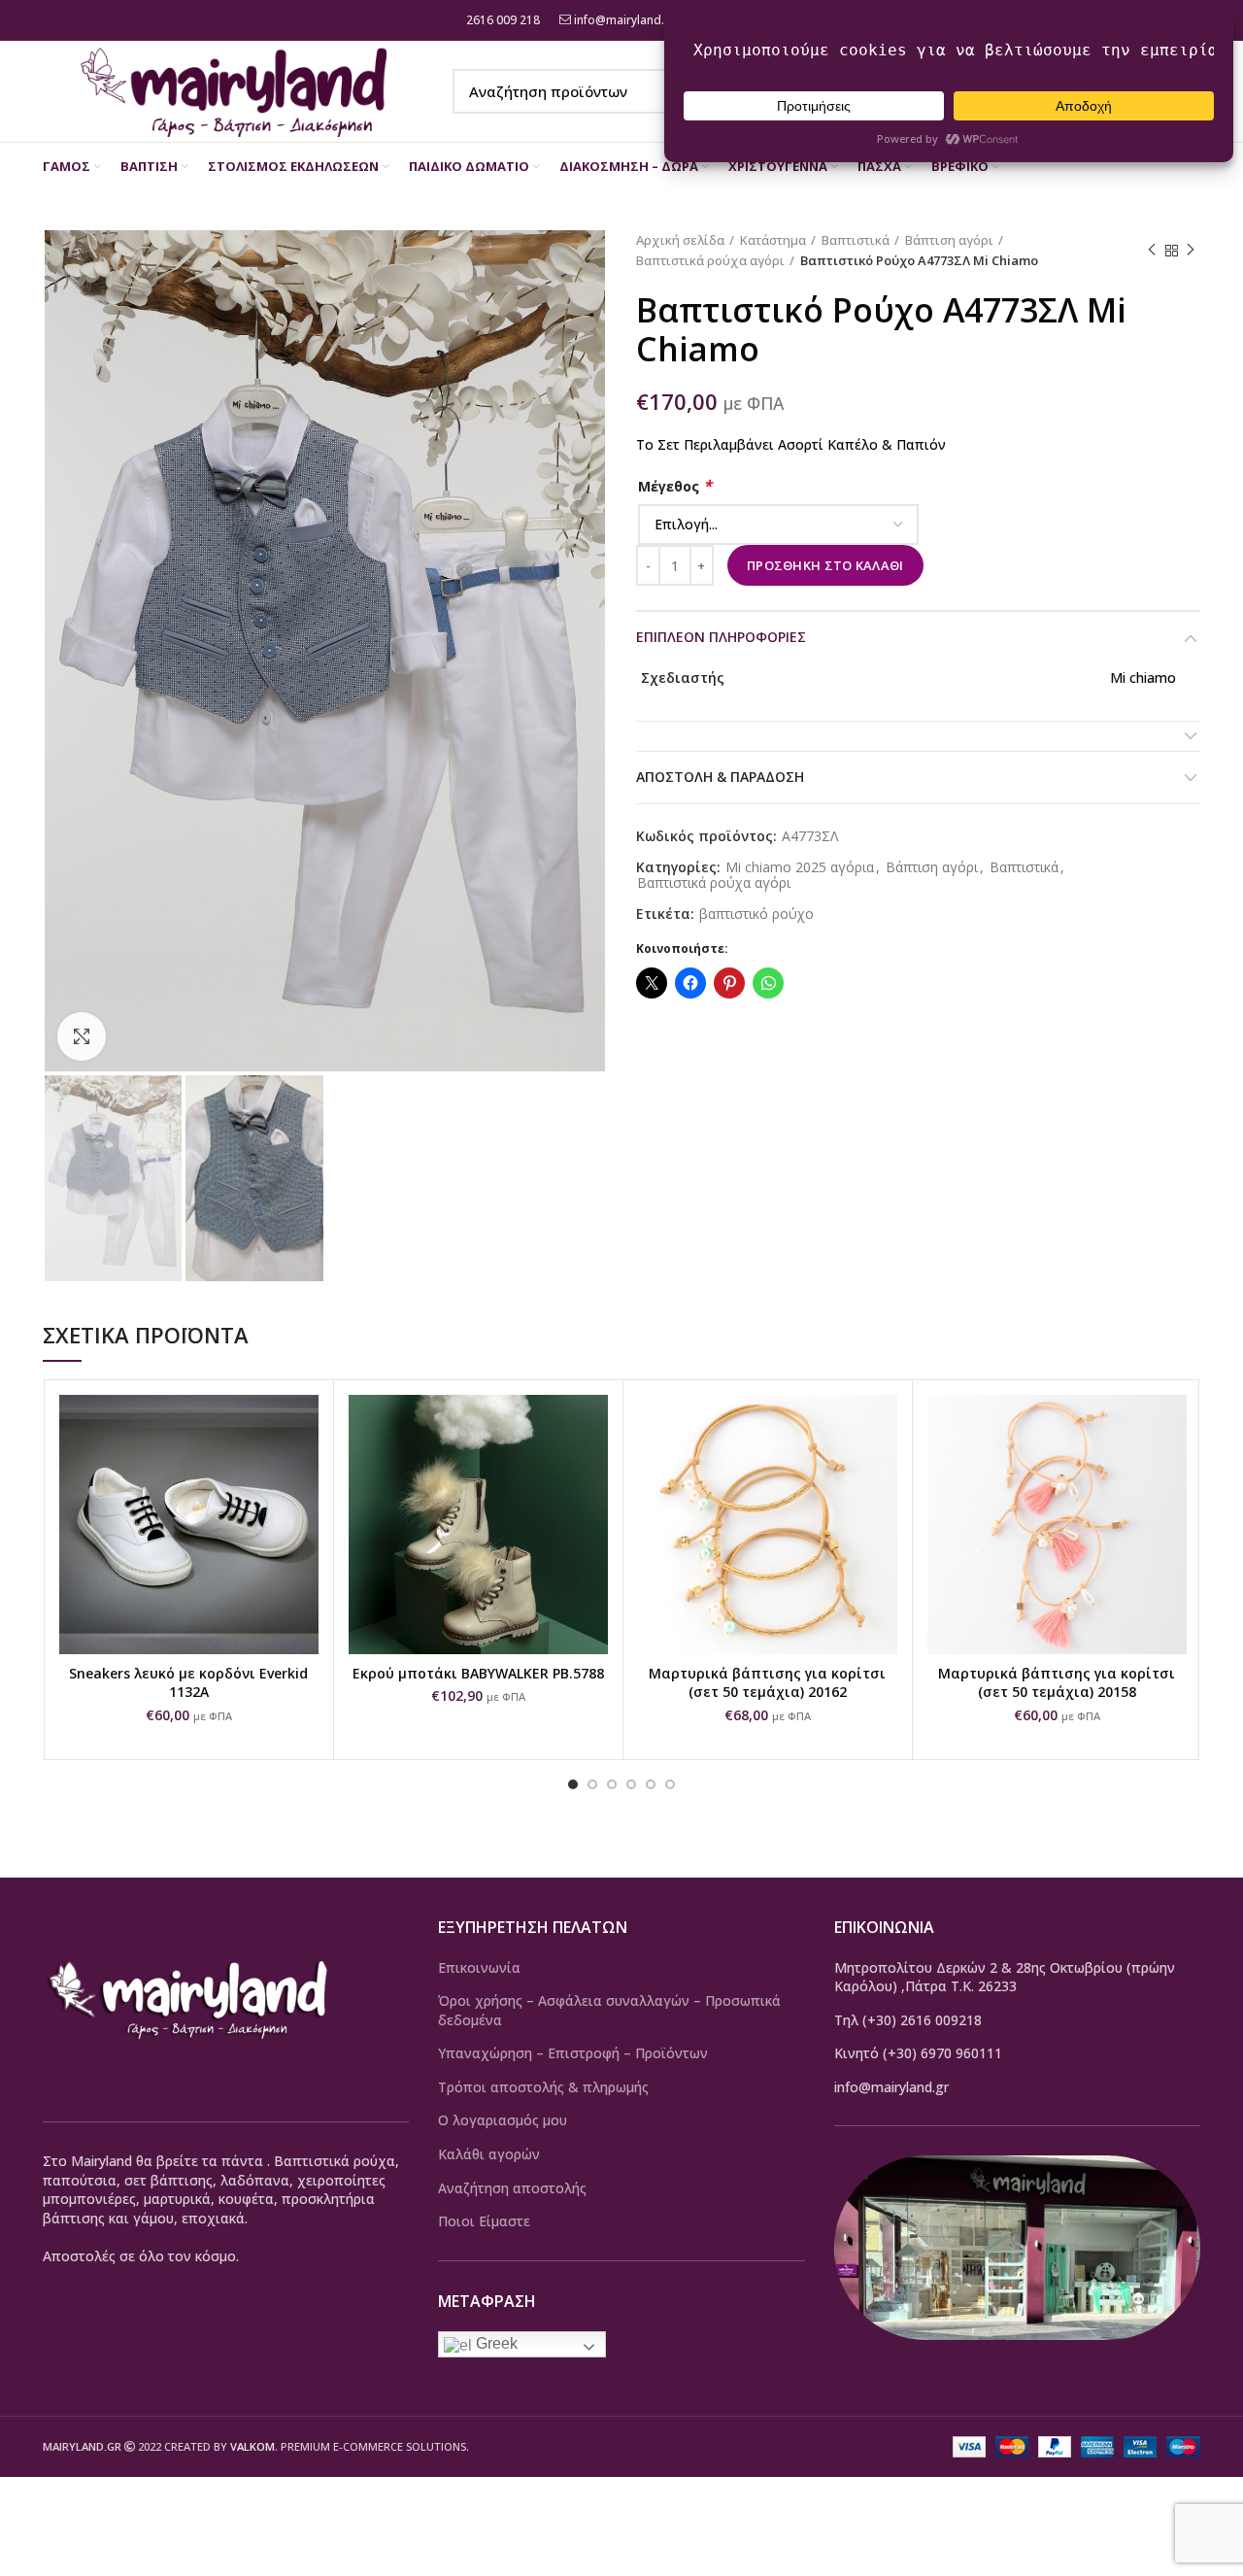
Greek (495, 2343)
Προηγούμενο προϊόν (1152, 251)
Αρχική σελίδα (680, 240)
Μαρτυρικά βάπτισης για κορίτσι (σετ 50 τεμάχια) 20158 (1057, 1683)
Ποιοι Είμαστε (484, 2221)
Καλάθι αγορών (489, 2154)
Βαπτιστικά (856, 240)
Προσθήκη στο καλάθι (825, 565)
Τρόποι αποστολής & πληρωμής (543, 2087)
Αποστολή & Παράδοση (720, 777)
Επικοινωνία (479, 1967)
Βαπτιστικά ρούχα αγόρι (710, 260)
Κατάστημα (773, 240)
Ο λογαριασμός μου (503, 2120)
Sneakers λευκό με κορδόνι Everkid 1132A (188, 1683)
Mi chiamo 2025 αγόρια (800, 868)
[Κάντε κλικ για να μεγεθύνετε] (82, 1036)
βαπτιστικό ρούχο (756, 915)
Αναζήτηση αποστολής (512, 2188)
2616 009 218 (502, 20)
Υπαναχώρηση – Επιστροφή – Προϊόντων (573, 2053)
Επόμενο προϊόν (1191, 251)
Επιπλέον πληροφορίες (721, 637)
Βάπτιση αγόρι (949, 240)
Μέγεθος (675, 486)
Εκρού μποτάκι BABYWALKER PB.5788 (478, 1673)
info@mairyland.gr (625, 20)
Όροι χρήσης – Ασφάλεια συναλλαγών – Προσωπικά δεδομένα (609, 2010)
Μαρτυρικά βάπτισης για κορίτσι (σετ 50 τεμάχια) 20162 (767, 1683)
